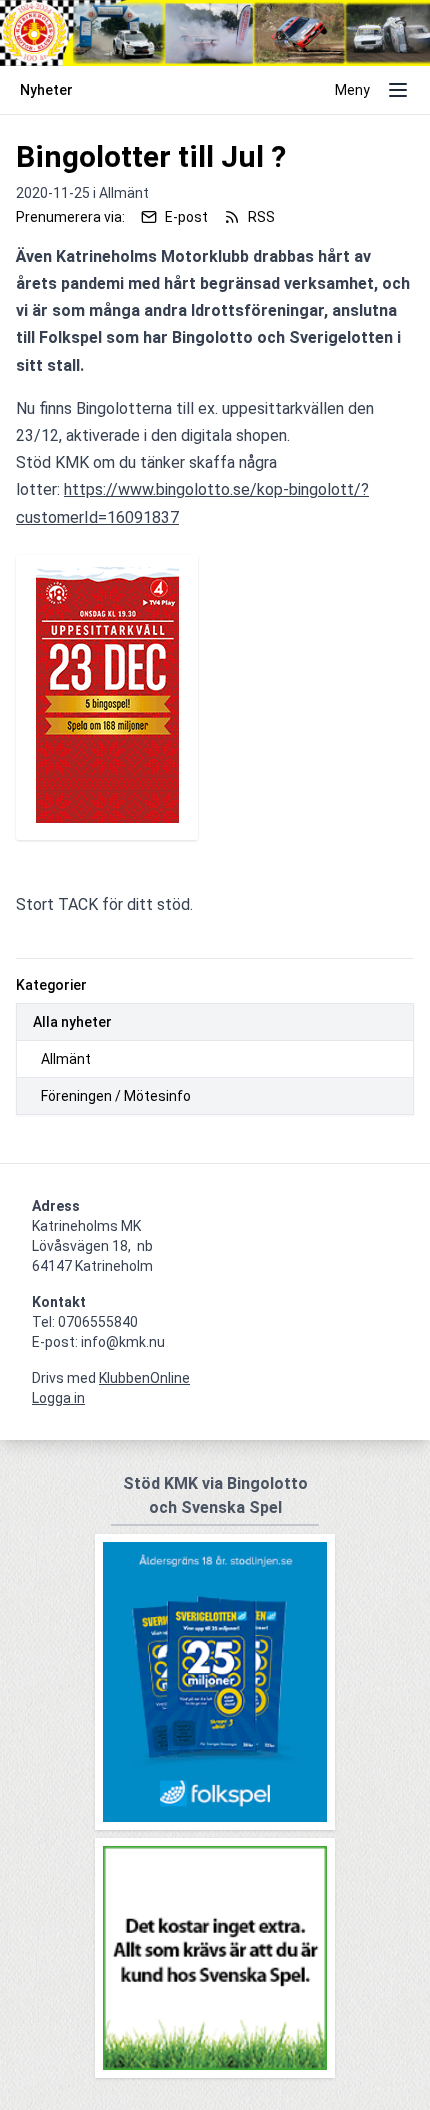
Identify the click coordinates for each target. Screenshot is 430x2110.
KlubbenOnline (144, 1378)
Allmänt (66, 1059)
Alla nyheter (72, 1022)
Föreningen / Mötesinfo (116, 1096)
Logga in (58, 1398)
